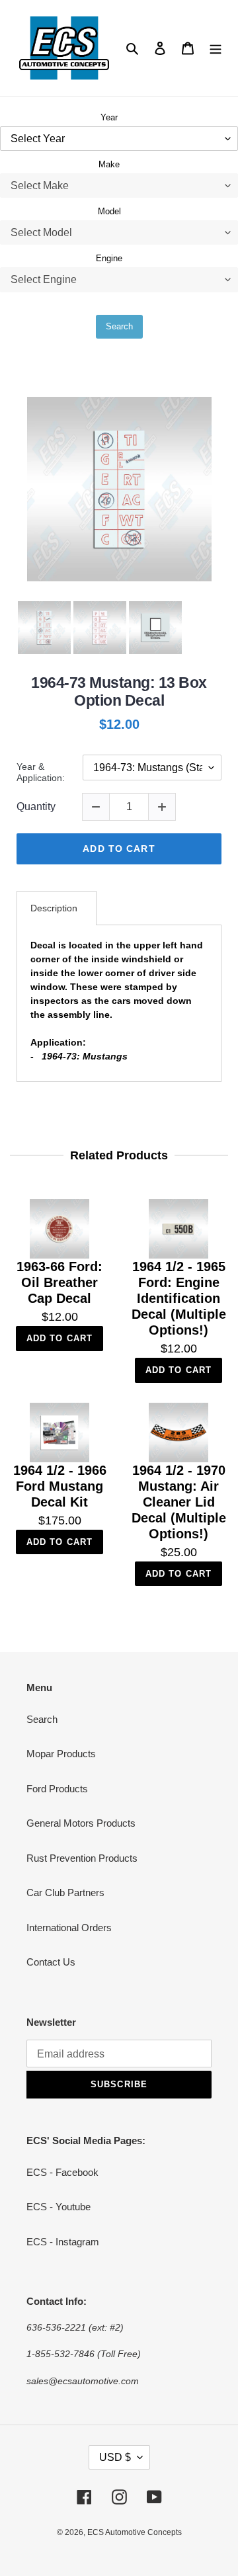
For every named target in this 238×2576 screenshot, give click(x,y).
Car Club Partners (65, 1892)
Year (109, 117)
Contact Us (51, 1962)
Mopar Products (61, 1754)
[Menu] (216, 48)
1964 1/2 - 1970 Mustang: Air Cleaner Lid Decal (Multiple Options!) (179, 1502)
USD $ (115, 2457)
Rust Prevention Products (82, 1858)
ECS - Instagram (63, 2242)
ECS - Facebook (62, 2172)
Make (109, 164)
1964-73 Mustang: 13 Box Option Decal (119, 692)
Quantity (36, 807)
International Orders (69, 1928)
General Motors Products (81, 1823)
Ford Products (57, 1789)
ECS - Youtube (59, 2207)
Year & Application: (41, 772)
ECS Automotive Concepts (135, 2532)
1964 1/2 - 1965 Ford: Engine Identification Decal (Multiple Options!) (179, 1298)
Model (109, 211)
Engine (109, 258)
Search (119, 326)
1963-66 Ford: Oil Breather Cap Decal (59, 1282)
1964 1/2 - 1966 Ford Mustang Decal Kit (60, 1486)
